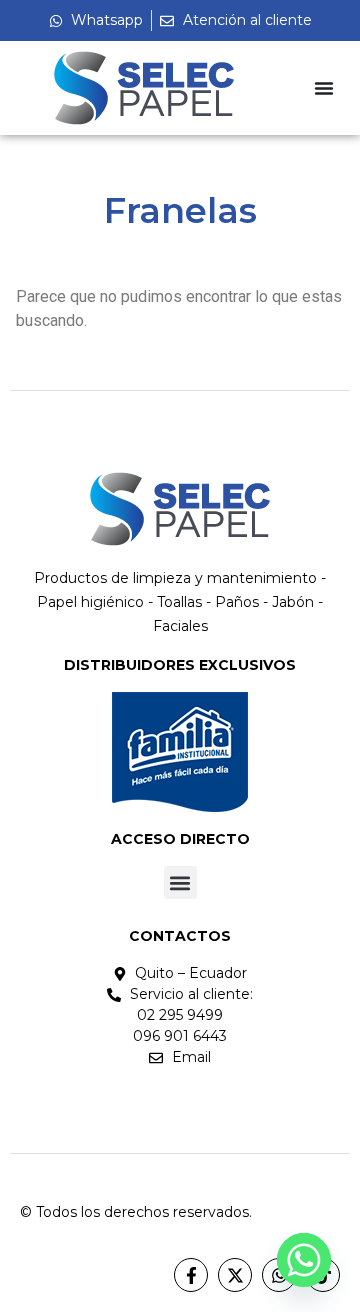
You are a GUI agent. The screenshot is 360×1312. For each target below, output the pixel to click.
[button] (180, 882)
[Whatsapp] (304, 1260)
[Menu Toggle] (324, 88)
